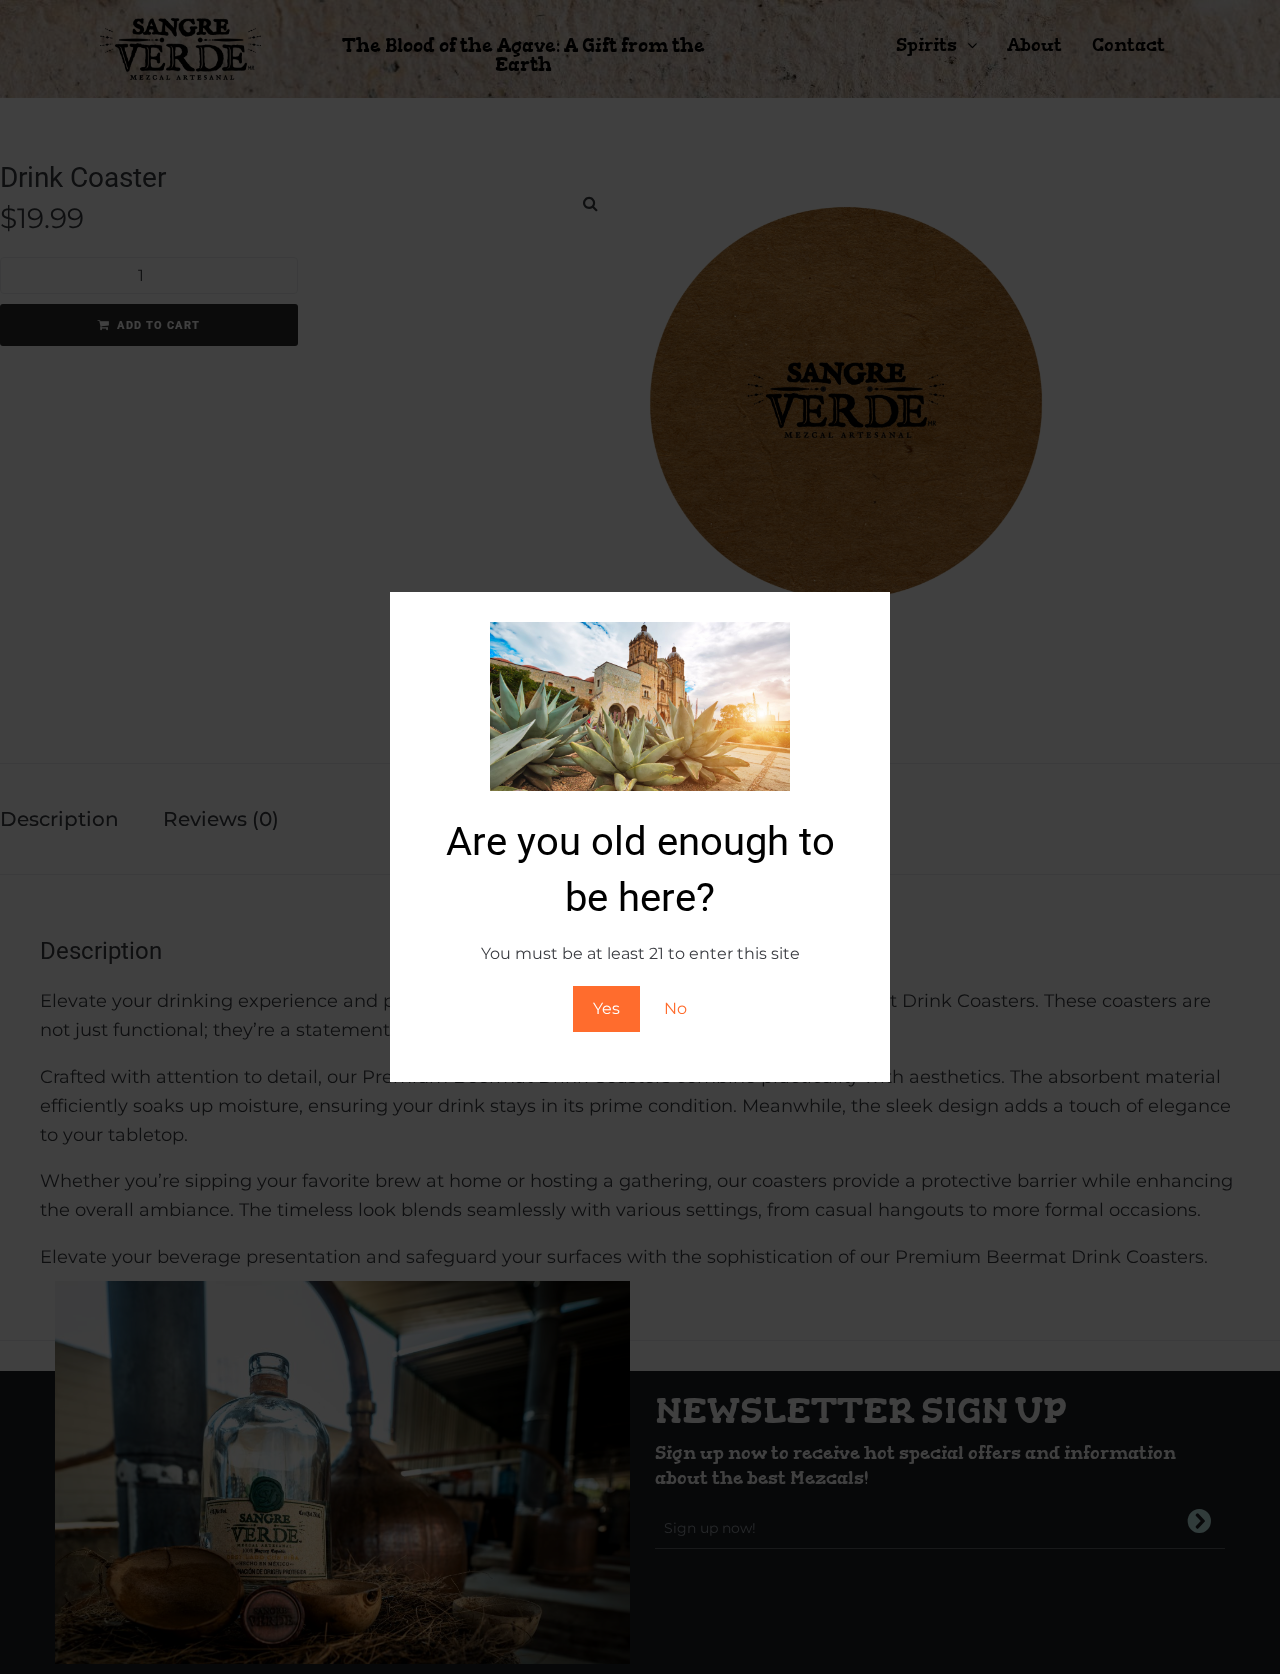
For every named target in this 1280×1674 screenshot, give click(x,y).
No (675, 1008)
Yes (606, 1008)
